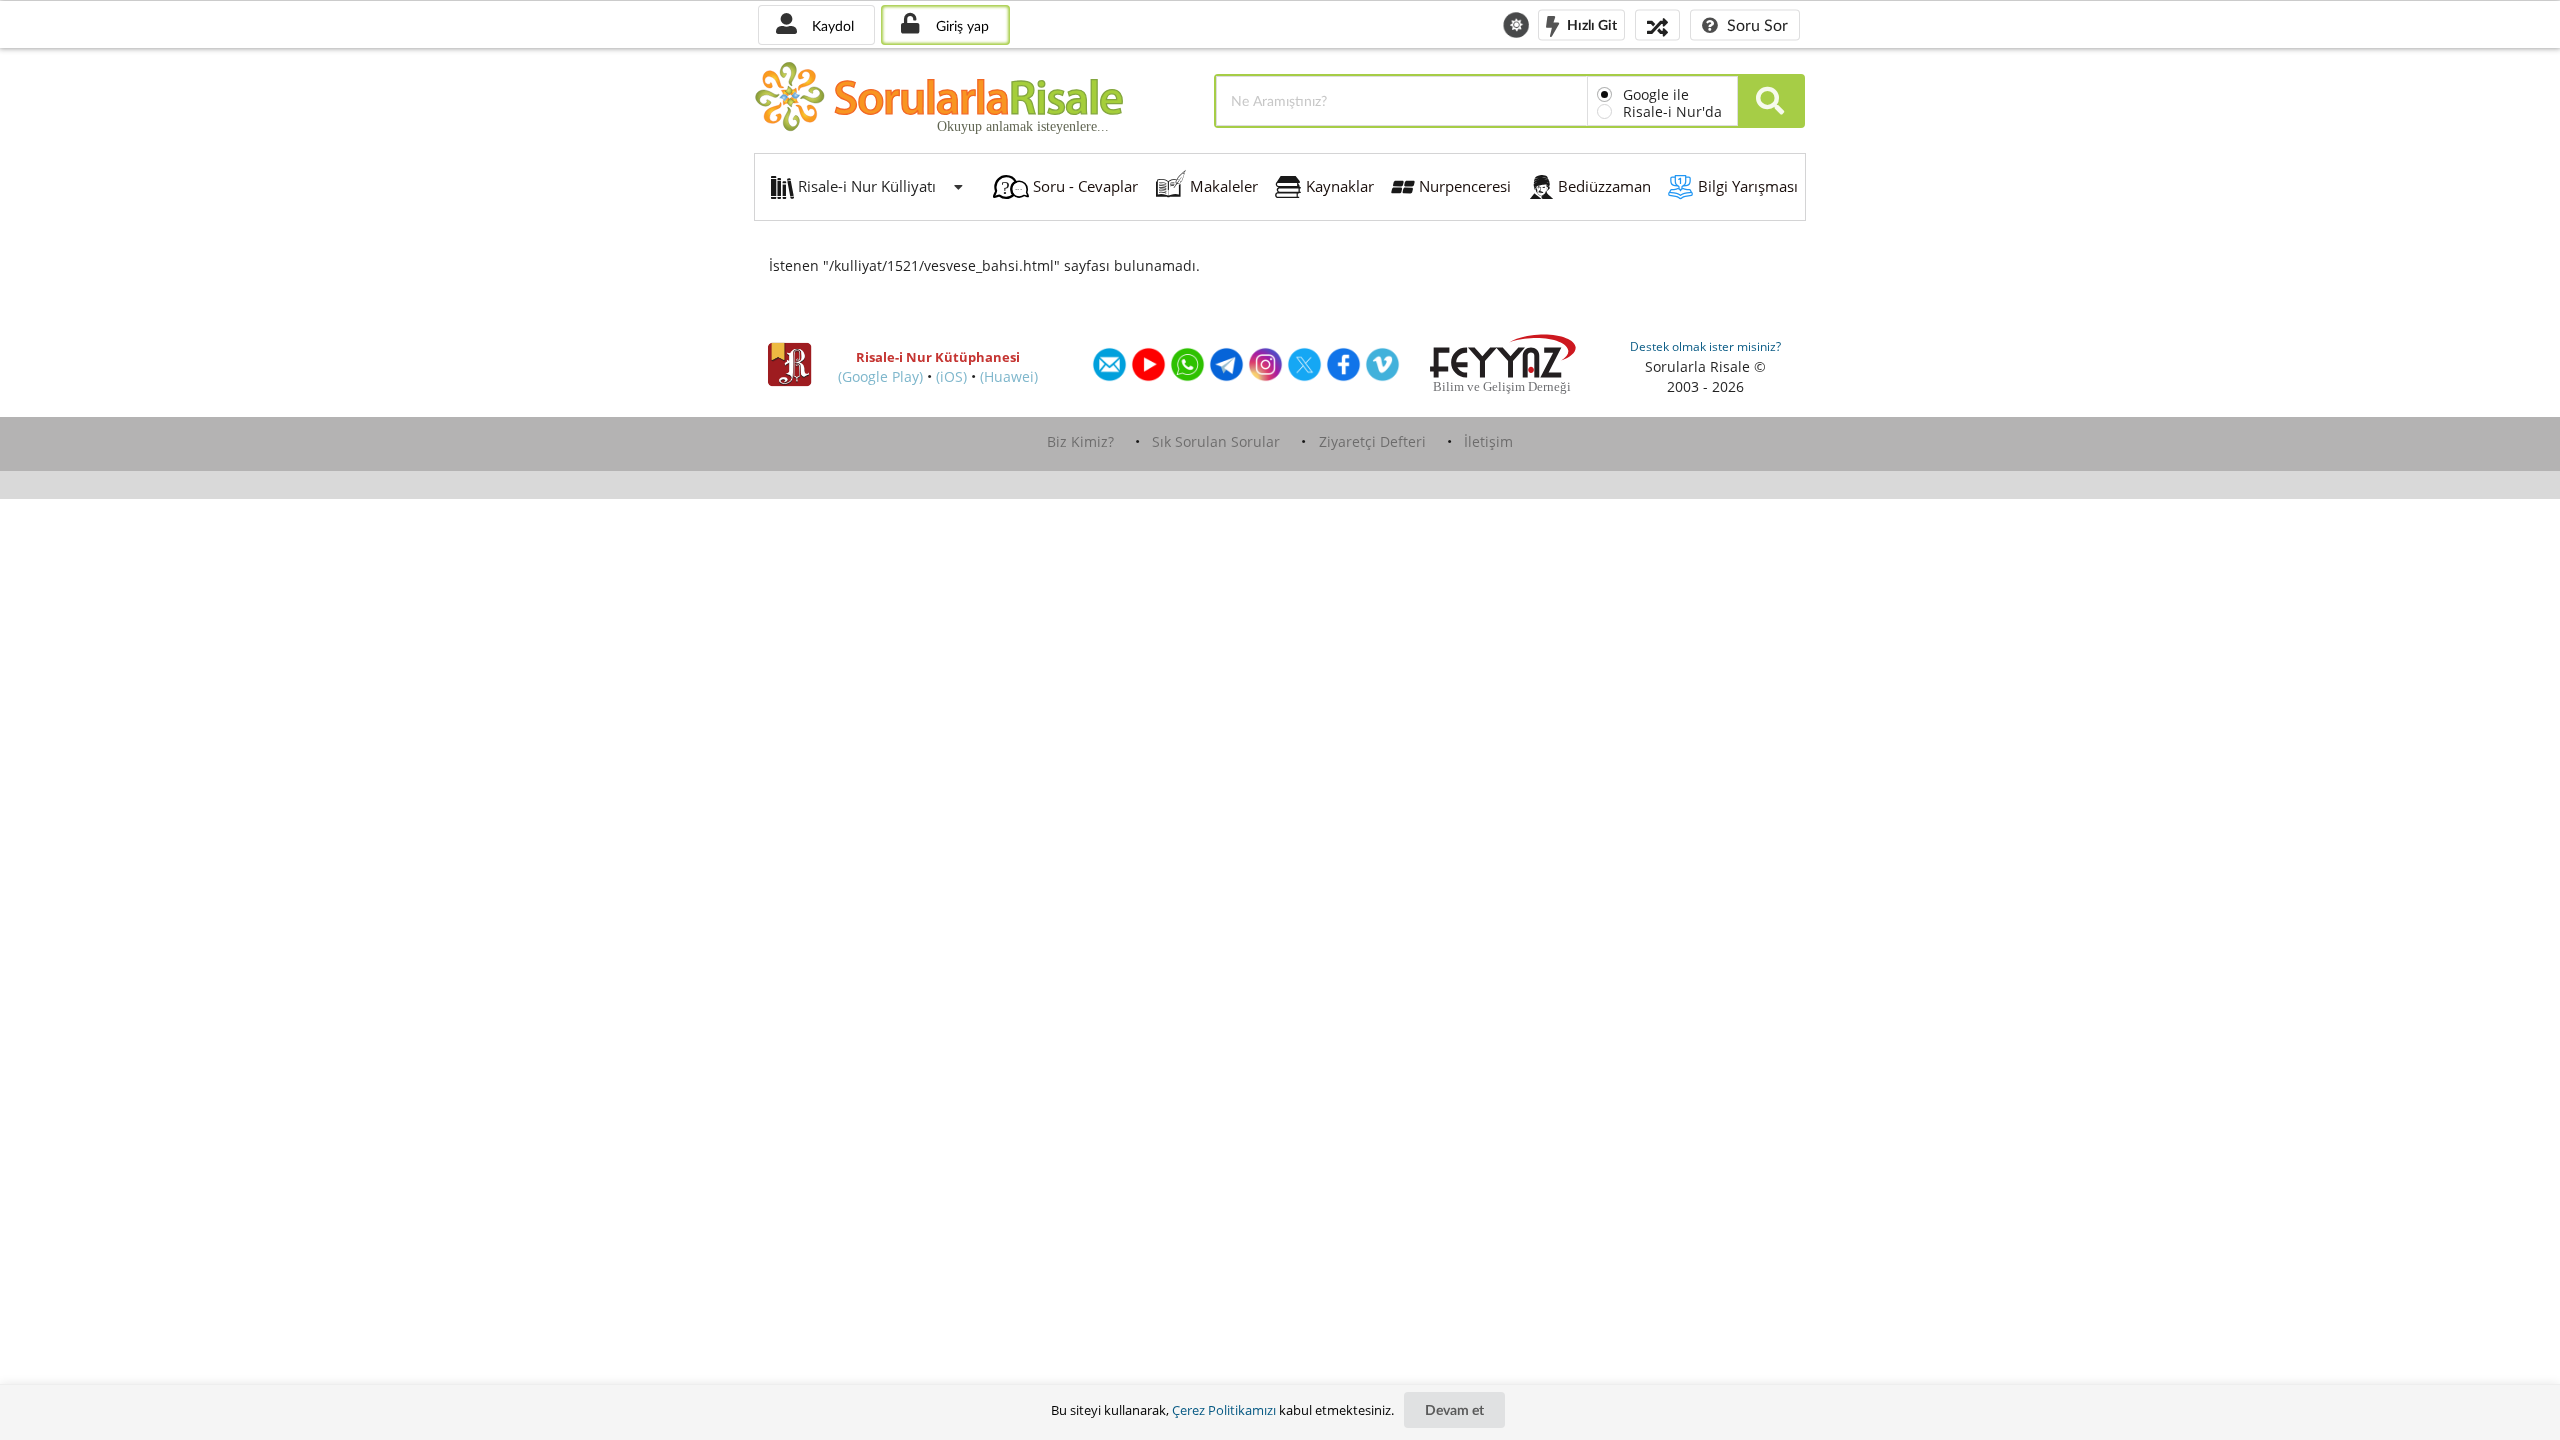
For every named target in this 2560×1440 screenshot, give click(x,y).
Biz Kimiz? (1080, 441)
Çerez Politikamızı (1224, 1410)
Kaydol (831, 25)
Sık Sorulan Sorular (1216, 441)
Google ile (1656, 94)
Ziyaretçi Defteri (1372, 441)
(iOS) (951, 376)
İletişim (1488, 441)
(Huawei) (1009, 376)
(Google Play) (880, 376)
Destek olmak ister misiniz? (1705, 346)
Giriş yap (960, 25)
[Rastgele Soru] (1657, 24)
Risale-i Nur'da (1672, 111)
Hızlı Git (1590, 23)
